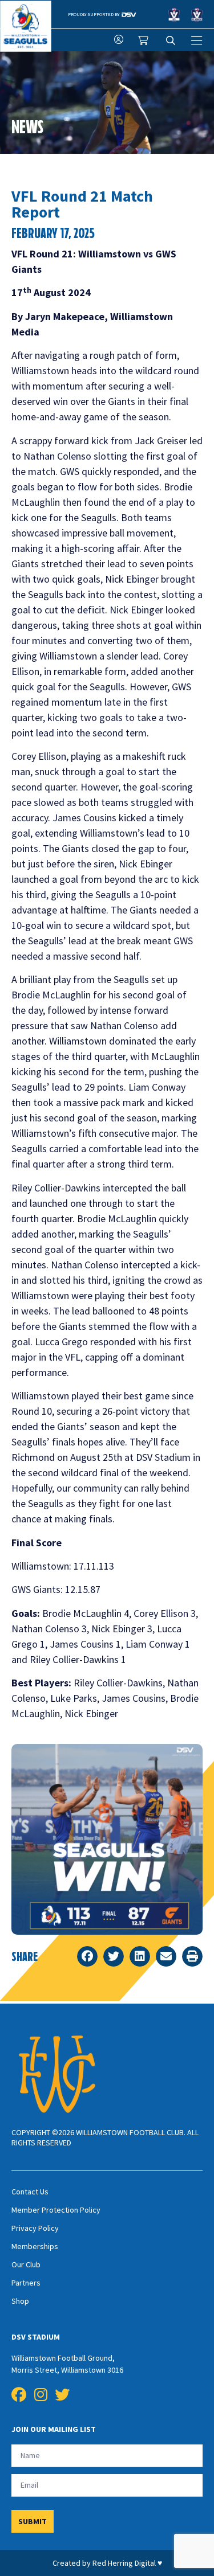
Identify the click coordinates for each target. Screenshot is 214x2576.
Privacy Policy (35, 2228)
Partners (26, 2283)
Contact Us (30, 2192)
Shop (20, 2301)
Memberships (35, 2246)
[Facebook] (19, 2395)
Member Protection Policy (56, 2210)
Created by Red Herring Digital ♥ (107, 2563)
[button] (87, 1956)
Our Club (26, 2264)
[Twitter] (62, 2395)
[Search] (171, 40)
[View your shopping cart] (145, 40)
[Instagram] (41, 2395)
